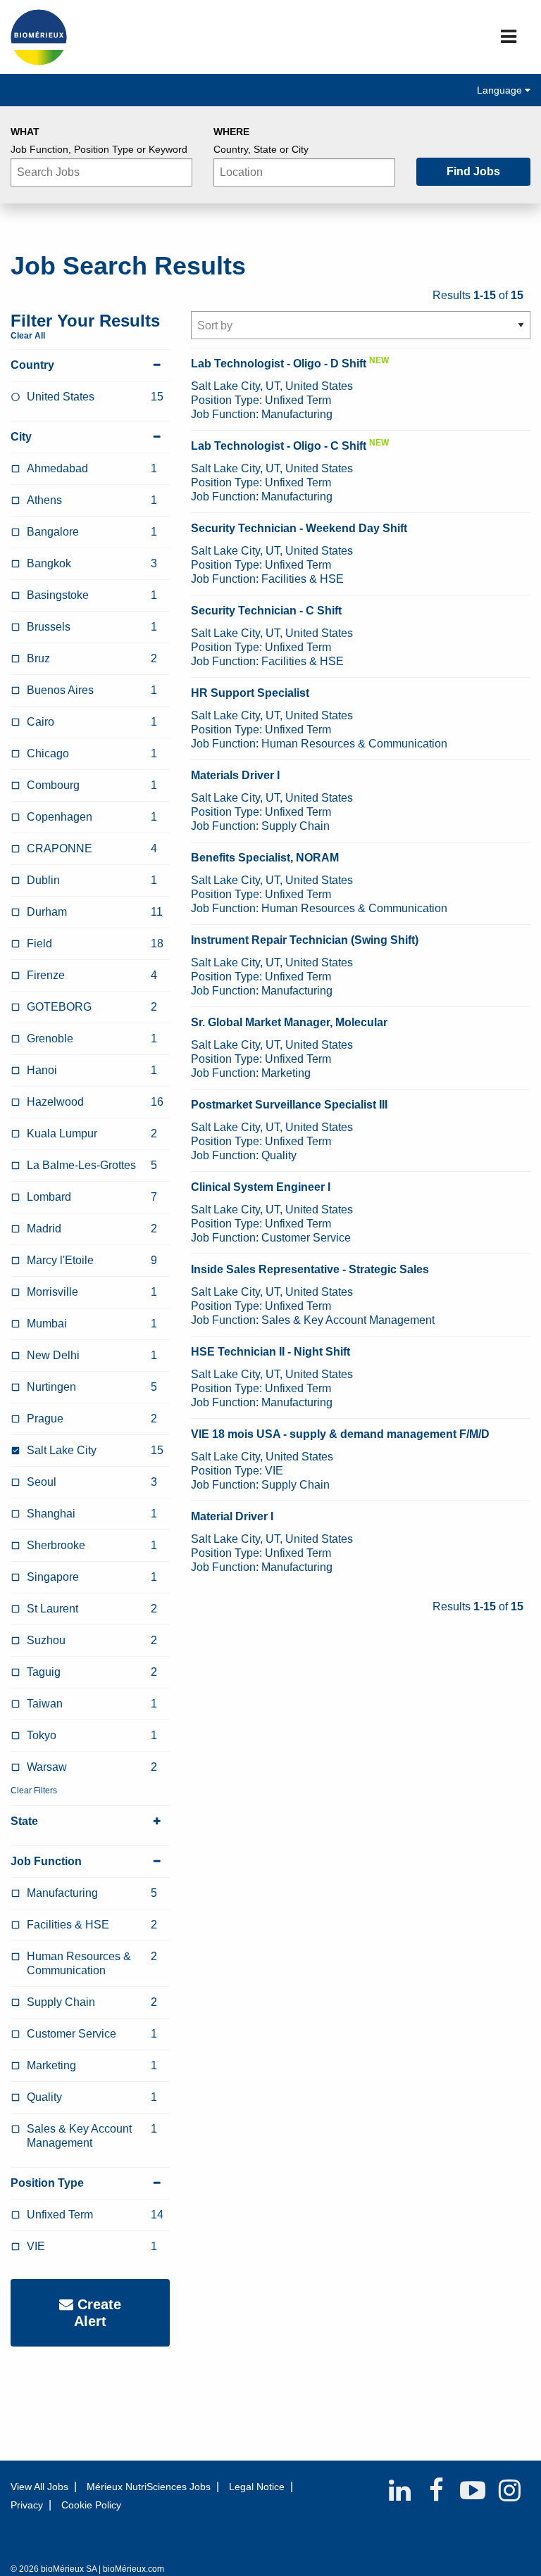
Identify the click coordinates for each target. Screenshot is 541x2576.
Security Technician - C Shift (266, 611)
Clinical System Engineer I (261, 1187)
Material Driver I (232, 1516)
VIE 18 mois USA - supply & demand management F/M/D (340, 1434)
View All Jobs (39, 2487)
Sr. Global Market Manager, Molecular (289, 1022)
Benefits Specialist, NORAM (265, 858)
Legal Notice (257, 2487)
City (21, 437)
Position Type (47, 2183)
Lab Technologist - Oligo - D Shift (279, 364)
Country (32, 365)
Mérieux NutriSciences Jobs (149, 2487)
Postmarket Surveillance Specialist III (289, 1105)
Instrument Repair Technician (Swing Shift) (305, 940)
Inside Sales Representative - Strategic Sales (310, 1269)
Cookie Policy (91, 2505)
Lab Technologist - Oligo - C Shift (279, 446)
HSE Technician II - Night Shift (270, 1352)
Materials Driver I (235, 775)
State (24, 1821)
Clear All (28, 336)
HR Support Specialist (250, 693)
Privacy (27, 2505)
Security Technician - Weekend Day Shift (299, 528)
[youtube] (473, 2490)
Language (501, 90)
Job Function (46, 1861)
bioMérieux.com (133, 2569)
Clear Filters (34, 1791)
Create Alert (97, 2313)
